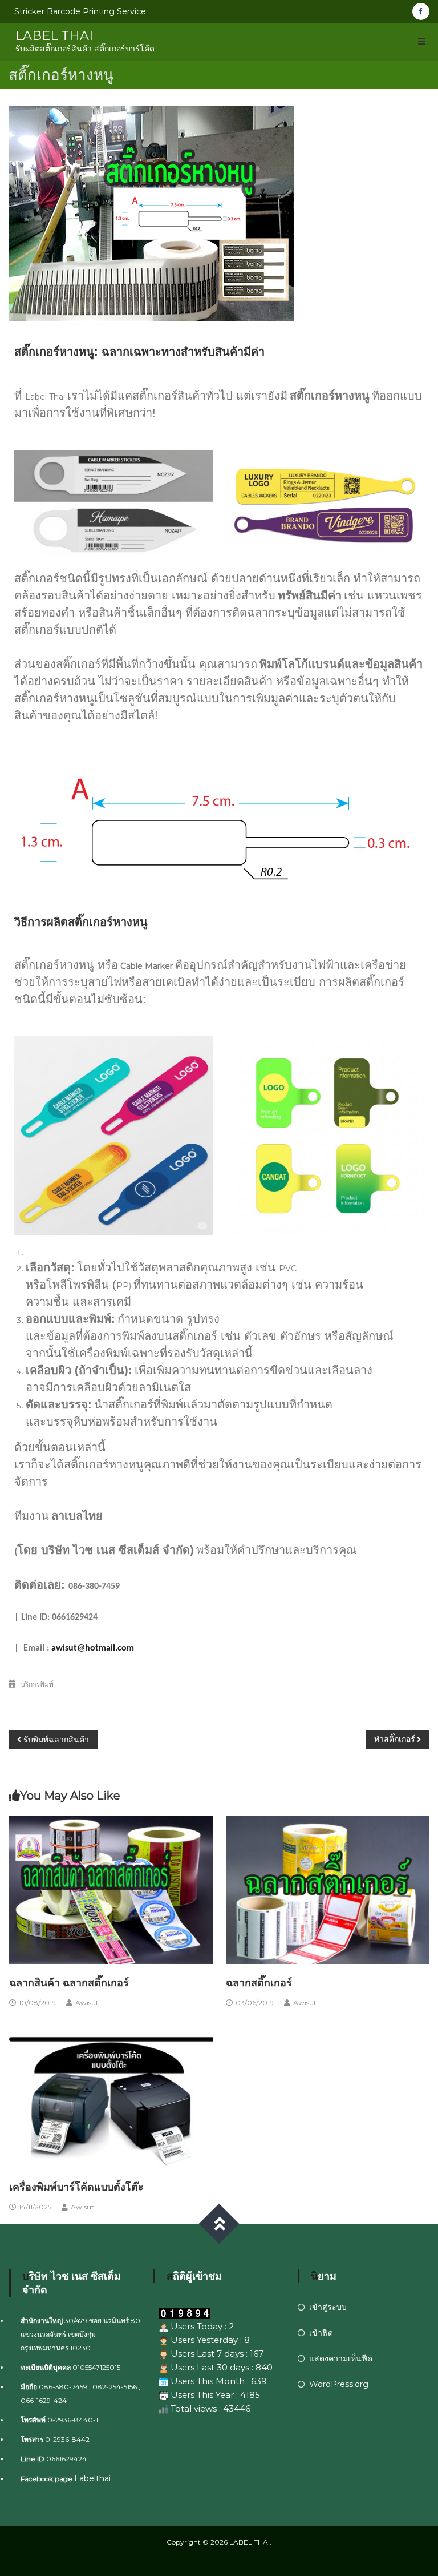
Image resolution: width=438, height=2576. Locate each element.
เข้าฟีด (321, 2333)
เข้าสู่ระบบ (328, 2307)
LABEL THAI (54, 36)
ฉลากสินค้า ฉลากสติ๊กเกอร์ (69, 1983)
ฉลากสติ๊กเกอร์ (259, 1983)
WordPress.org (339, 2384)
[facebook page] (421, 11)
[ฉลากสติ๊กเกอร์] (328, 1889)
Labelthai (92, 2478)
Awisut (87, 2003)
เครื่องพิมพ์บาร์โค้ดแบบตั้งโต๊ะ (76, 2187)
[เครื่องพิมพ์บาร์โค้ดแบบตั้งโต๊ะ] (111, 2093)
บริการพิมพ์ (37, 1684)
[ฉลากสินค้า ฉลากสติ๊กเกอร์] (111, 1889)
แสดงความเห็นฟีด (341, 2358)
